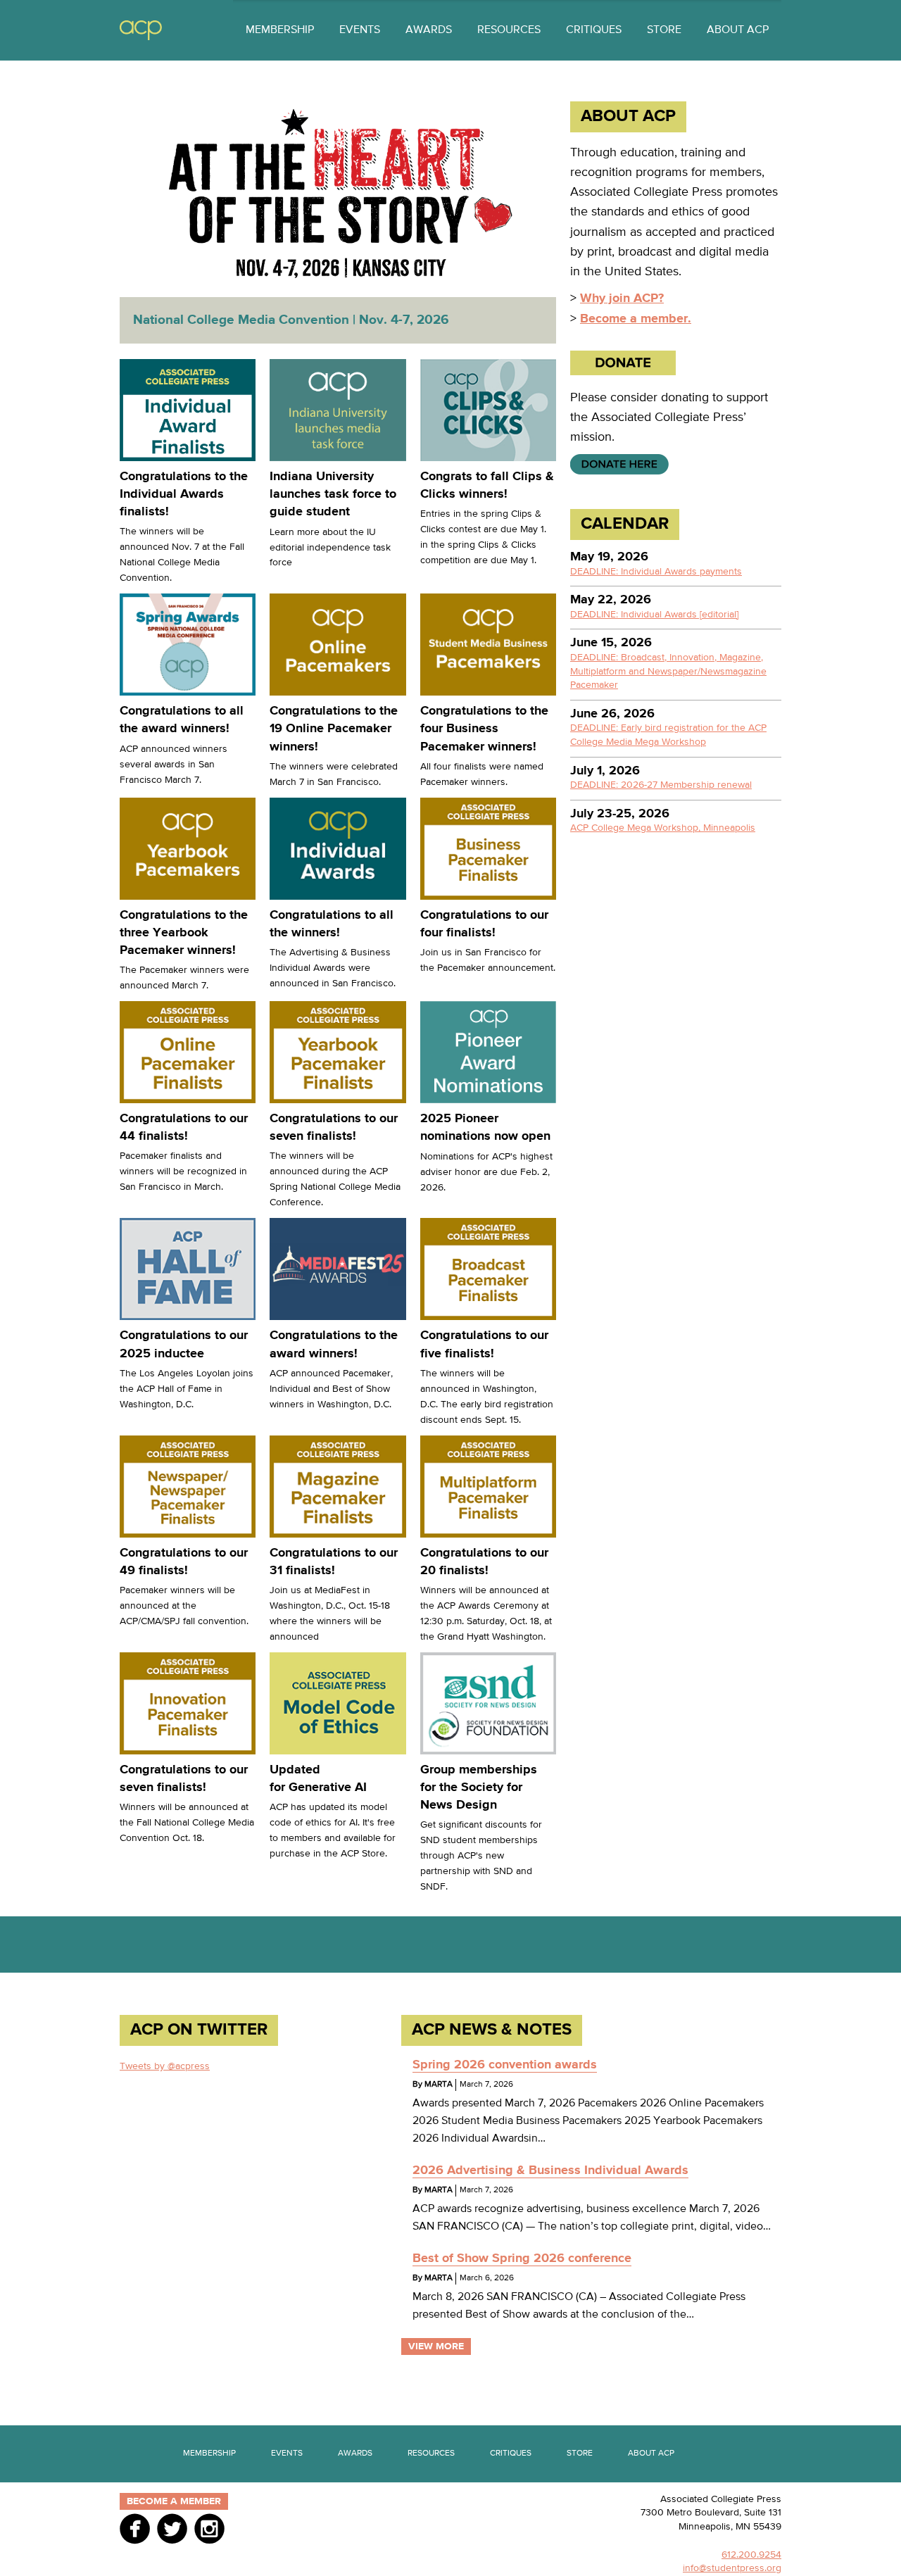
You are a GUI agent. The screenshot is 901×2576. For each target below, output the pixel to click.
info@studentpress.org (732, 2568)
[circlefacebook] (135, 2528)
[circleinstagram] (209, 2528)
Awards (429, 30)
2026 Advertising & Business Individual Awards (550, 2170)
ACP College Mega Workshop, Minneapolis (663, 828)
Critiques (594, 30)
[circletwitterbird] (172, 2528)
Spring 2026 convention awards (505, 2065)
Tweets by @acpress (165, 2066)
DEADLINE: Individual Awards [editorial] (654, 615)
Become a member (174, 2501)
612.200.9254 (751, 2555)
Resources (509, 30)
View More (436, 2346)
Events (360, 30)
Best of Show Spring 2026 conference (522, 2258)
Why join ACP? (622, 299)
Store (664, 30)
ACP (141, 31)
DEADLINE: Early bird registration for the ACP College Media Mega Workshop (668, 735)
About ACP (738, 30)
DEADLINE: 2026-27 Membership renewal (661, 785)
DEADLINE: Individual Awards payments (656, 572)
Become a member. (636, 319)
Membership (280, 30)
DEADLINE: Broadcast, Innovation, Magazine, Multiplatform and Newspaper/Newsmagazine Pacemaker (668, 671)
